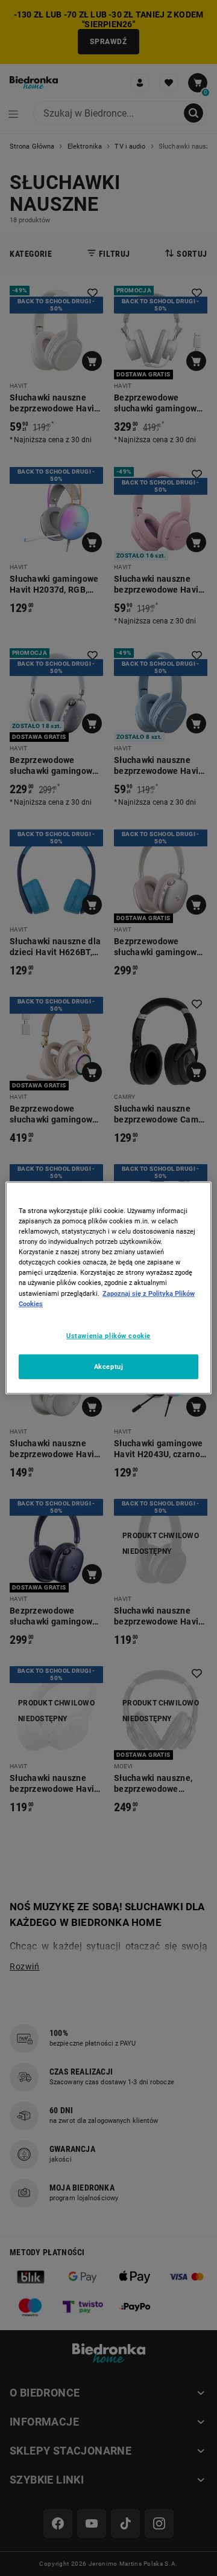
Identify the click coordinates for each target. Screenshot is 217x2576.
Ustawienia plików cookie (108, 1335)
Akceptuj (109, 1366)
